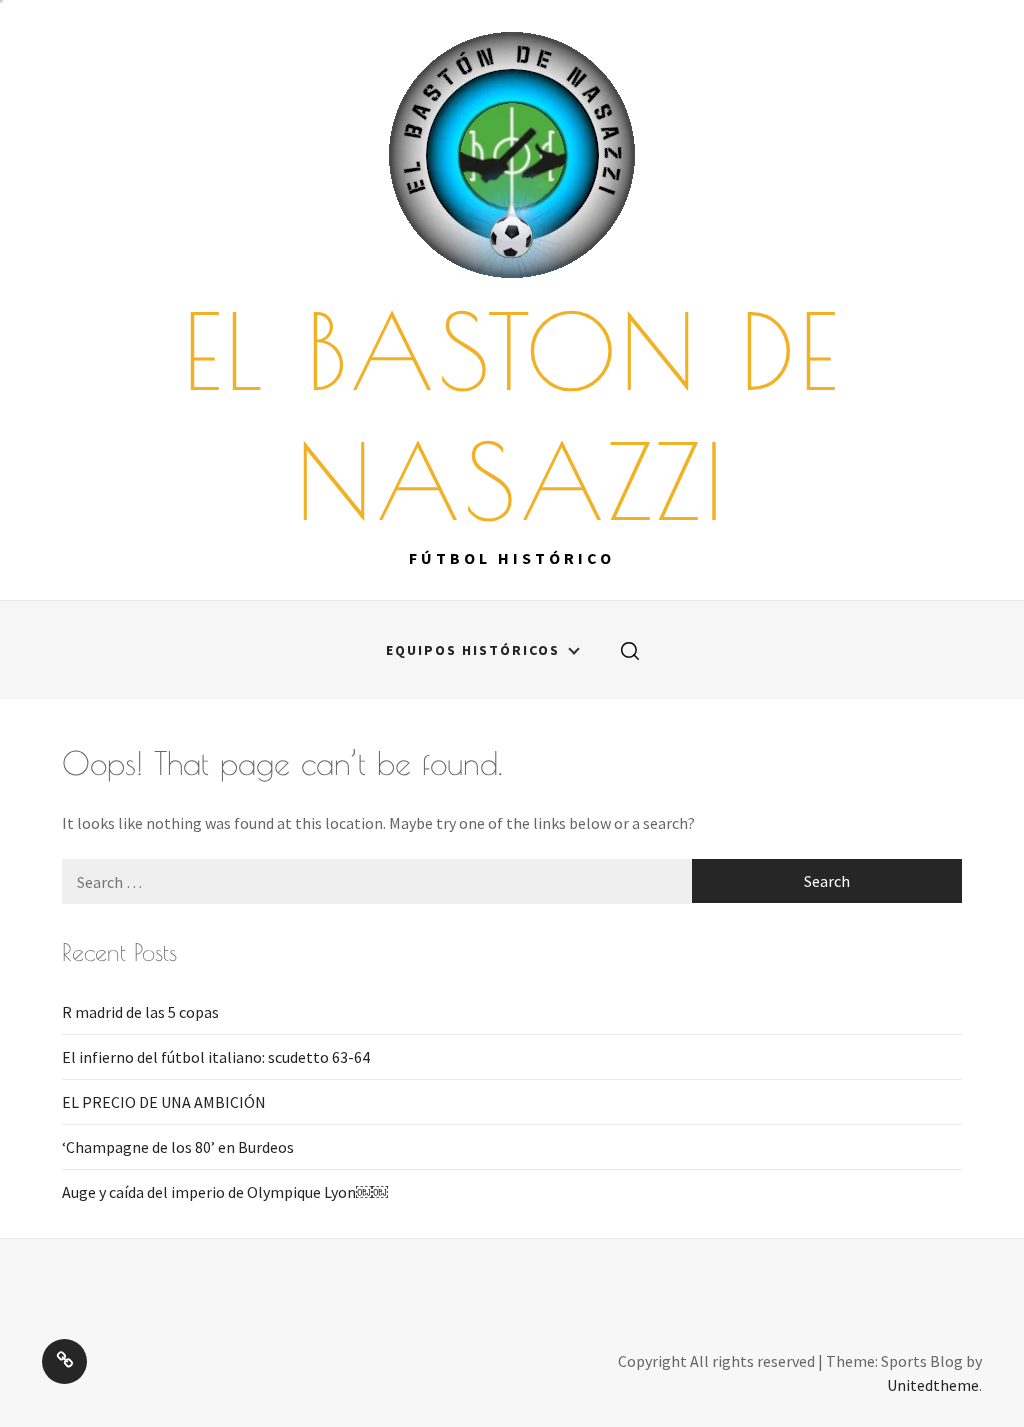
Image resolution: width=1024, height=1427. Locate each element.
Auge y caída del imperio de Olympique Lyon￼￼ (225, 1192)
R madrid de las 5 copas (140, 1012)
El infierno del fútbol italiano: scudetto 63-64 (216, 1057)
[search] (630, 650)
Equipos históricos (473, 650)
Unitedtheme (933, 1385)
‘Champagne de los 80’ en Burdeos (178, 1147)
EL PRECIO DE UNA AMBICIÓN (164, 1102)
